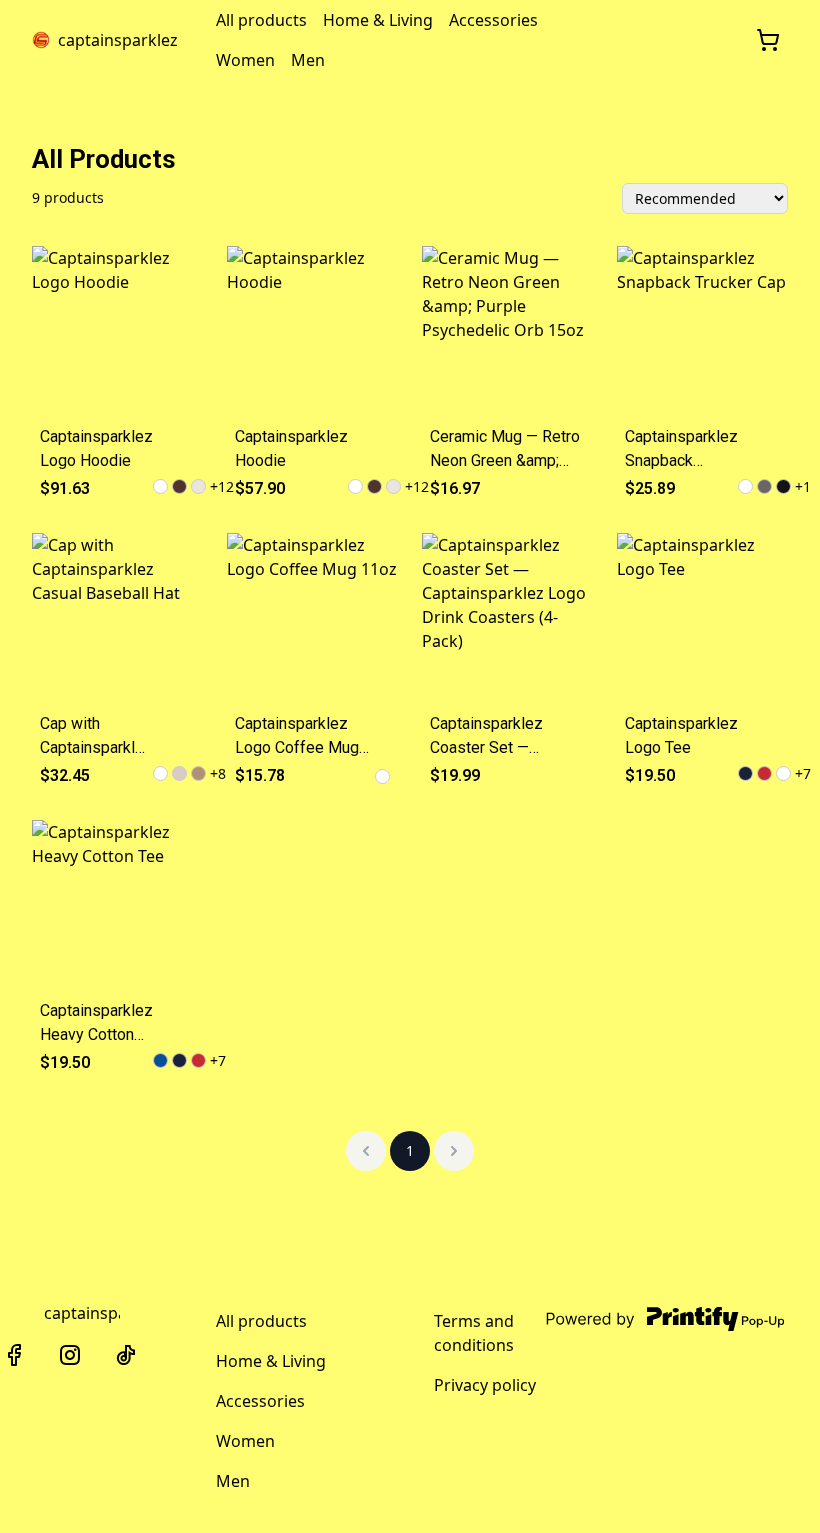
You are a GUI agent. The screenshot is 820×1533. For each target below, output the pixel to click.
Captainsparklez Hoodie (291, 448)
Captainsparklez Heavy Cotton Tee (96, 1024)
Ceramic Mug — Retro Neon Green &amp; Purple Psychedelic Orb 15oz (505, 450)
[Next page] (454, 1151)
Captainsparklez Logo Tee (681, 735)
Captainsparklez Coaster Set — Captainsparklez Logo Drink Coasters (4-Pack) (506, 737)
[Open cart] (768, 40)
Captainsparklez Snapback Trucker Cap (681, 450)
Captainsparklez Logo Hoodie (96, 448)
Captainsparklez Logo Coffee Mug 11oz (297, 737)
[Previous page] (366, 1151)
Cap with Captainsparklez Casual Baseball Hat (96, 737)
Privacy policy (485, 1385)
